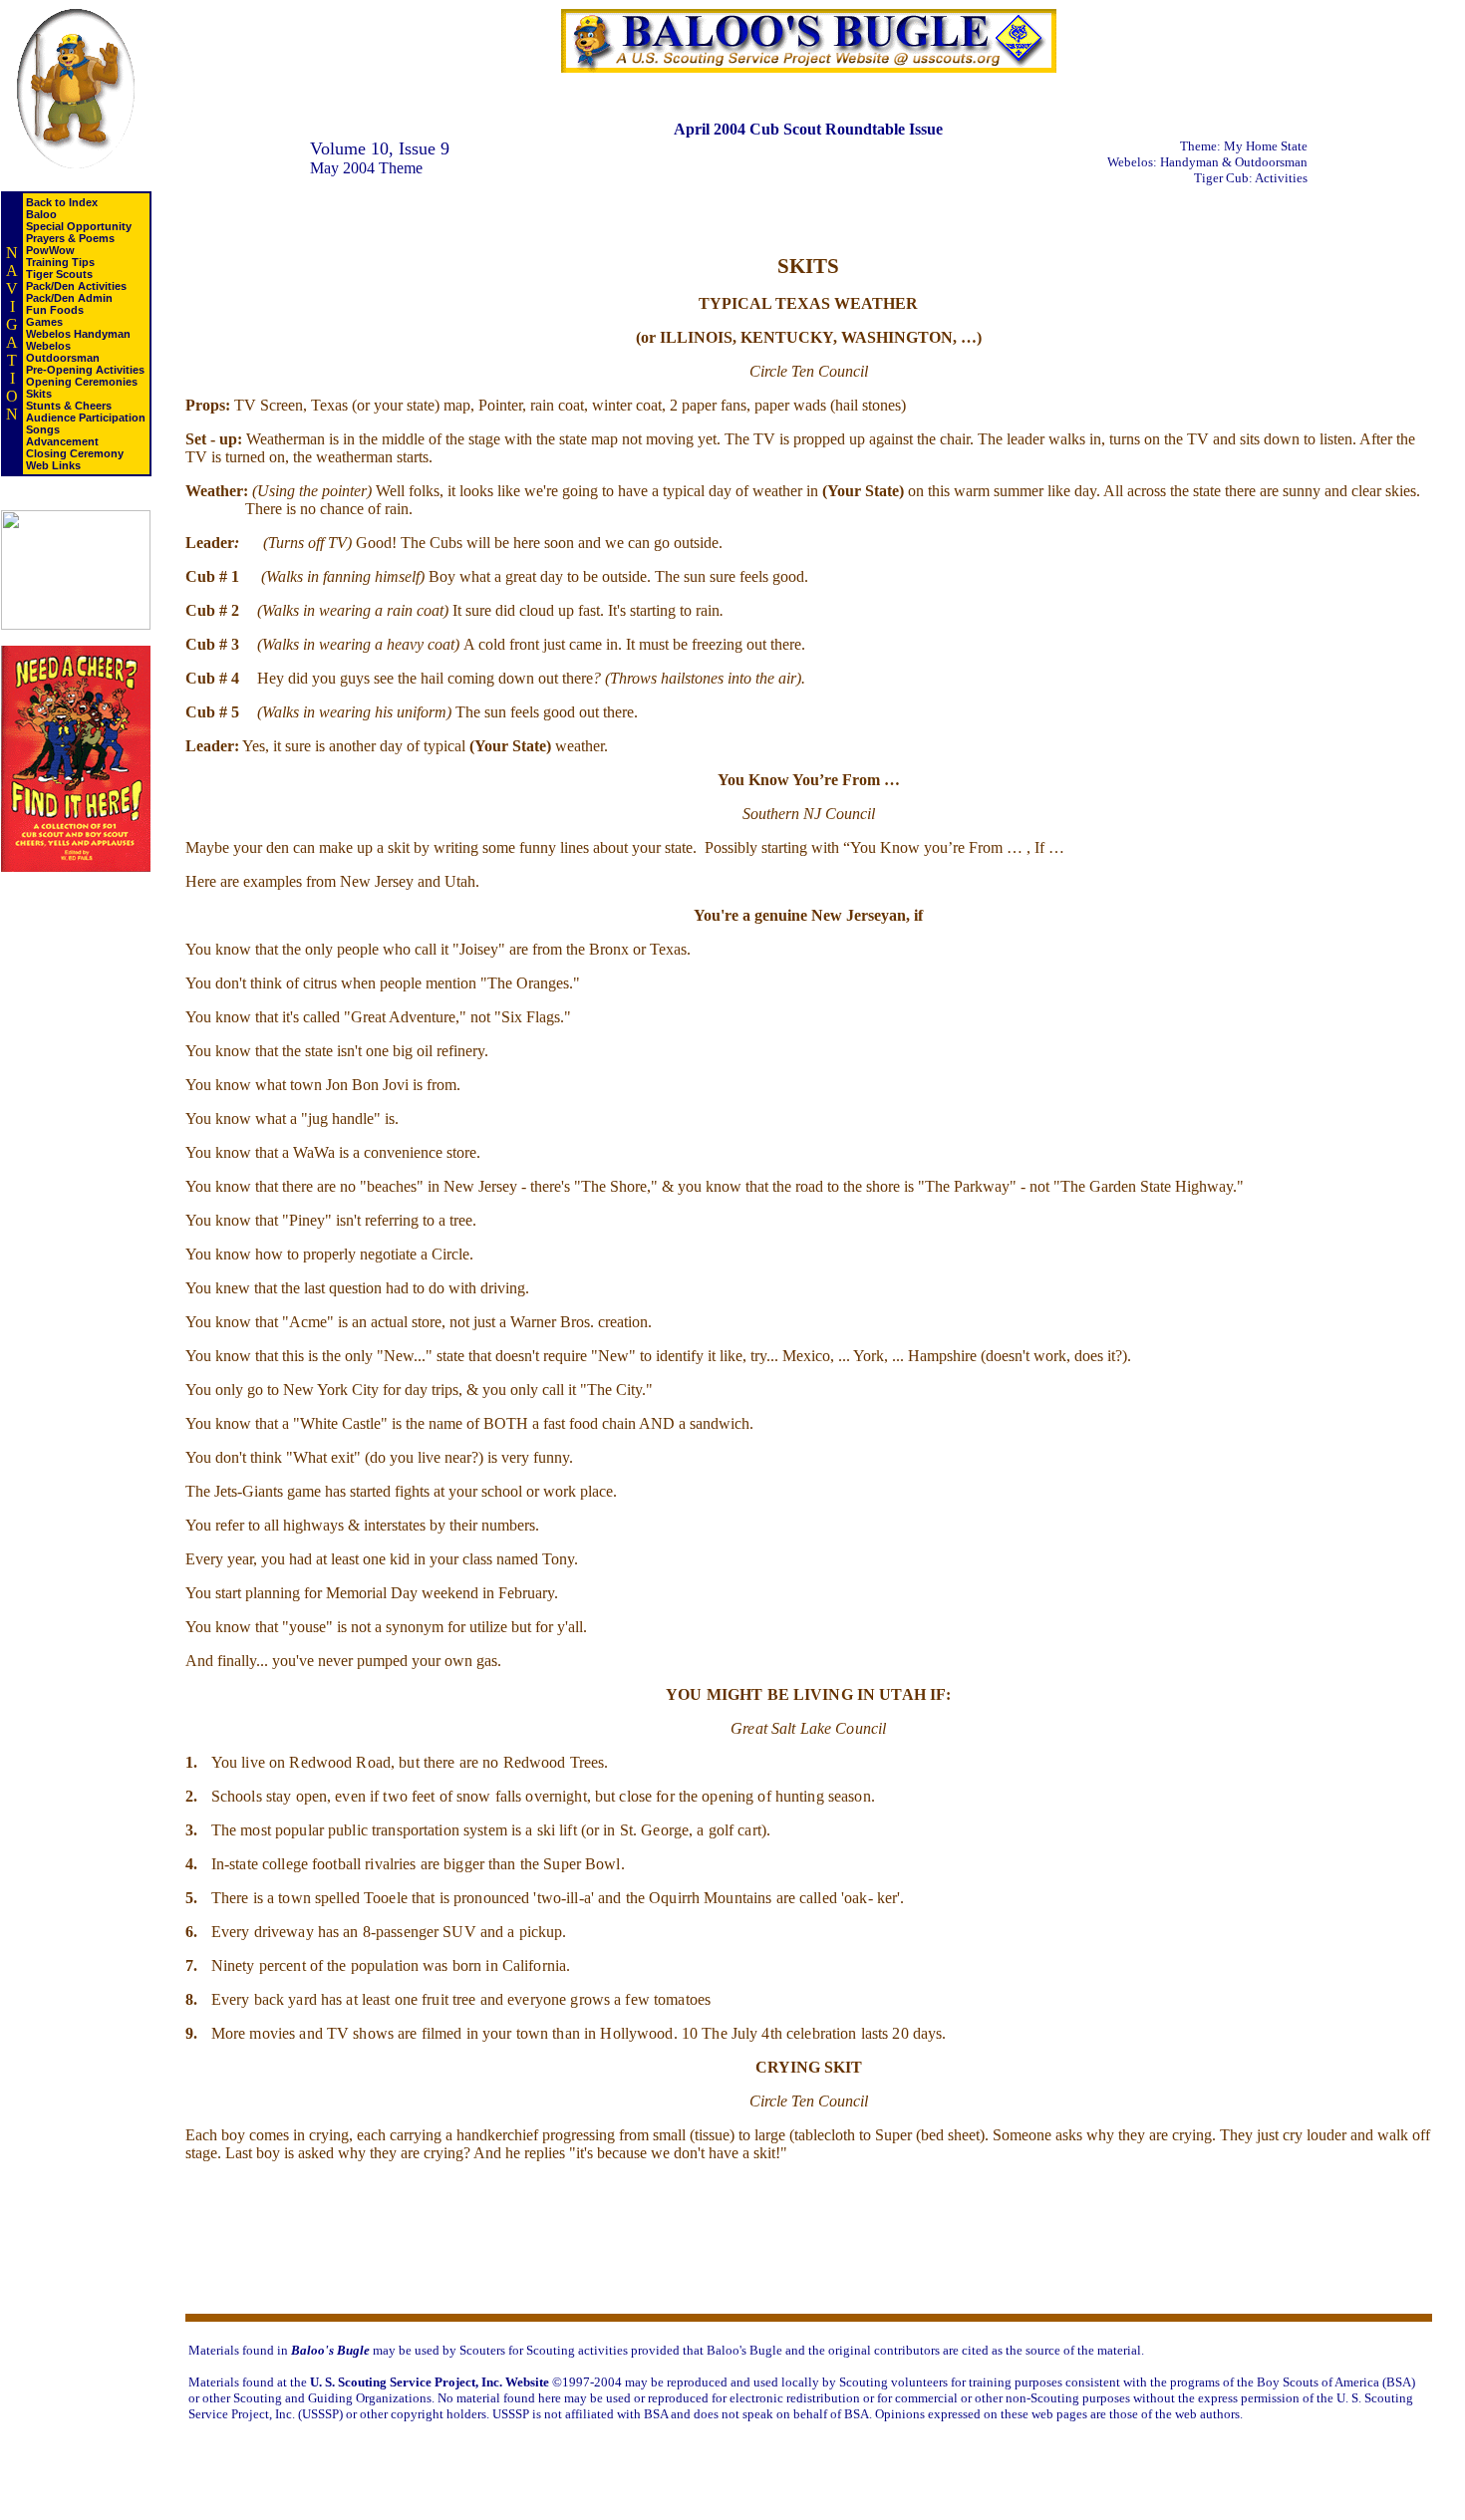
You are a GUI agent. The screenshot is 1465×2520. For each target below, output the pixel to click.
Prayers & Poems (70, 238)
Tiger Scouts (59, 274)
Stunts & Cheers (69, 406)
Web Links (53, 465)
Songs (43, 429)
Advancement (62, 441)
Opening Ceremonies (82, 382)
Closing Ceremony (75, 453)
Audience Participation (86, 418)
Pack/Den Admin (69, 298)
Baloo (41, 214)
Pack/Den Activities (76, 286)
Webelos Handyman (78, 334)
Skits (39, 394)
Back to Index (62, 202)
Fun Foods (55, 310)
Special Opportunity (79, 226)
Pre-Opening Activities (85, 370)
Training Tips (60, 262)
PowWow (50, 250)
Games (44, 322)
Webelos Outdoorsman (63, 352)
